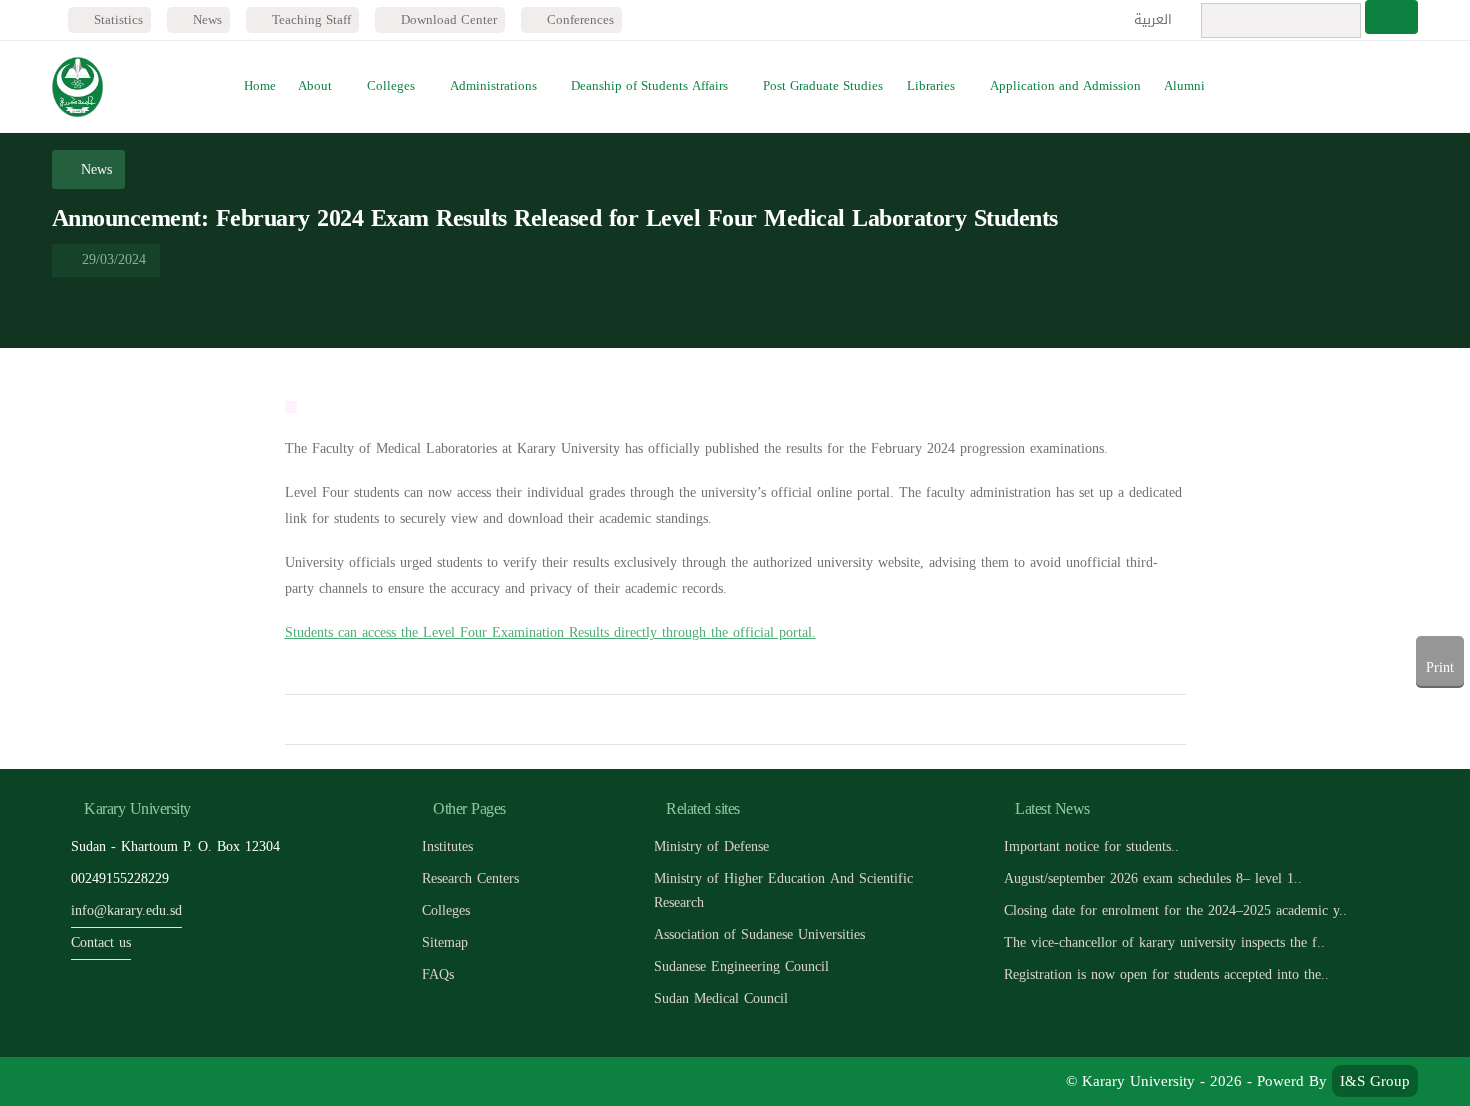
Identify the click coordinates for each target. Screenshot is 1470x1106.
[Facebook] (72, 1081)
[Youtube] (162, 1081)
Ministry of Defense (711, 846)
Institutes (447, 846)
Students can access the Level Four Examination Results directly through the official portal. (550, 632)
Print (1440, 667)
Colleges (391, 86)
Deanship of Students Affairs (649, 86)
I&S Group (1375, 1081)
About (315, 86)
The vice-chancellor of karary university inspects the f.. (1164, 942)
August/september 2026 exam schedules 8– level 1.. (1153, 878)
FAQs (438, 974)
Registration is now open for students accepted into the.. (1166, 974)
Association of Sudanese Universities (759, 934)
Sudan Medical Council (721, 998)
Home (260, 86)
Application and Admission (1065, 86)
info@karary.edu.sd (126, 910)
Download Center (447, 19)
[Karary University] (77, 87)
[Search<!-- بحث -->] (1391, 17)
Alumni (1184, 86)
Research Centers (470, 878)
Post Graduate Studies (823, 86)
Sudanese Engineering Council (741, 966)
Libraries (931, 86)
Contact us (101, 942)
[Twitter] (117, 1081)
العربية (1155, 19)
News (205, 19)
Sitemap (445, 942)
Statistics (116, 19)
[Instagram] (207, 1081)
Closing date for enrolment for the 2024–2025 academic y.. (1175, 910)
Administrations (493, 86)
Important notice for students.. (1091, 846)
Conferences (578, 19)
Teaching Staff (309, 19)
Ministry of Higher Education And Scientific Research (783, 890)
